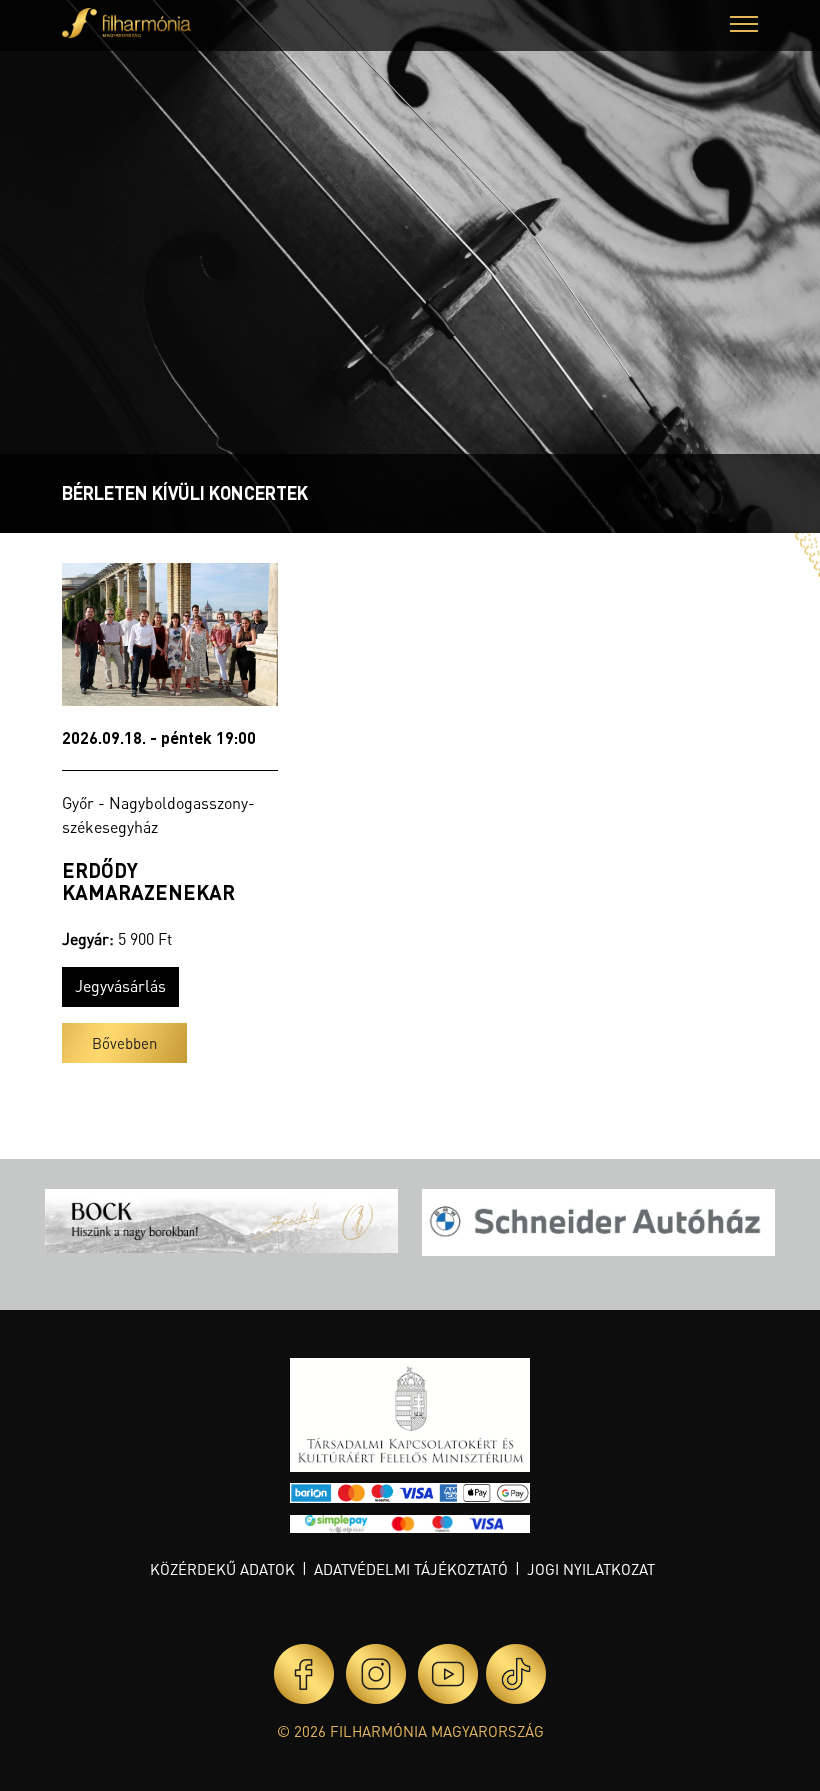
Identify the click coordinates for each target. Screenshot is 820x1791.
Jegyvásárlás (120, 985)
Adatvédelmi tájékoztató (411, 1569)
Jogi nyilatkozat (591, 1569)
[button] (744, 26)
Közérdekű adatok (222, 1569)
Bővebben (124, 1043)
